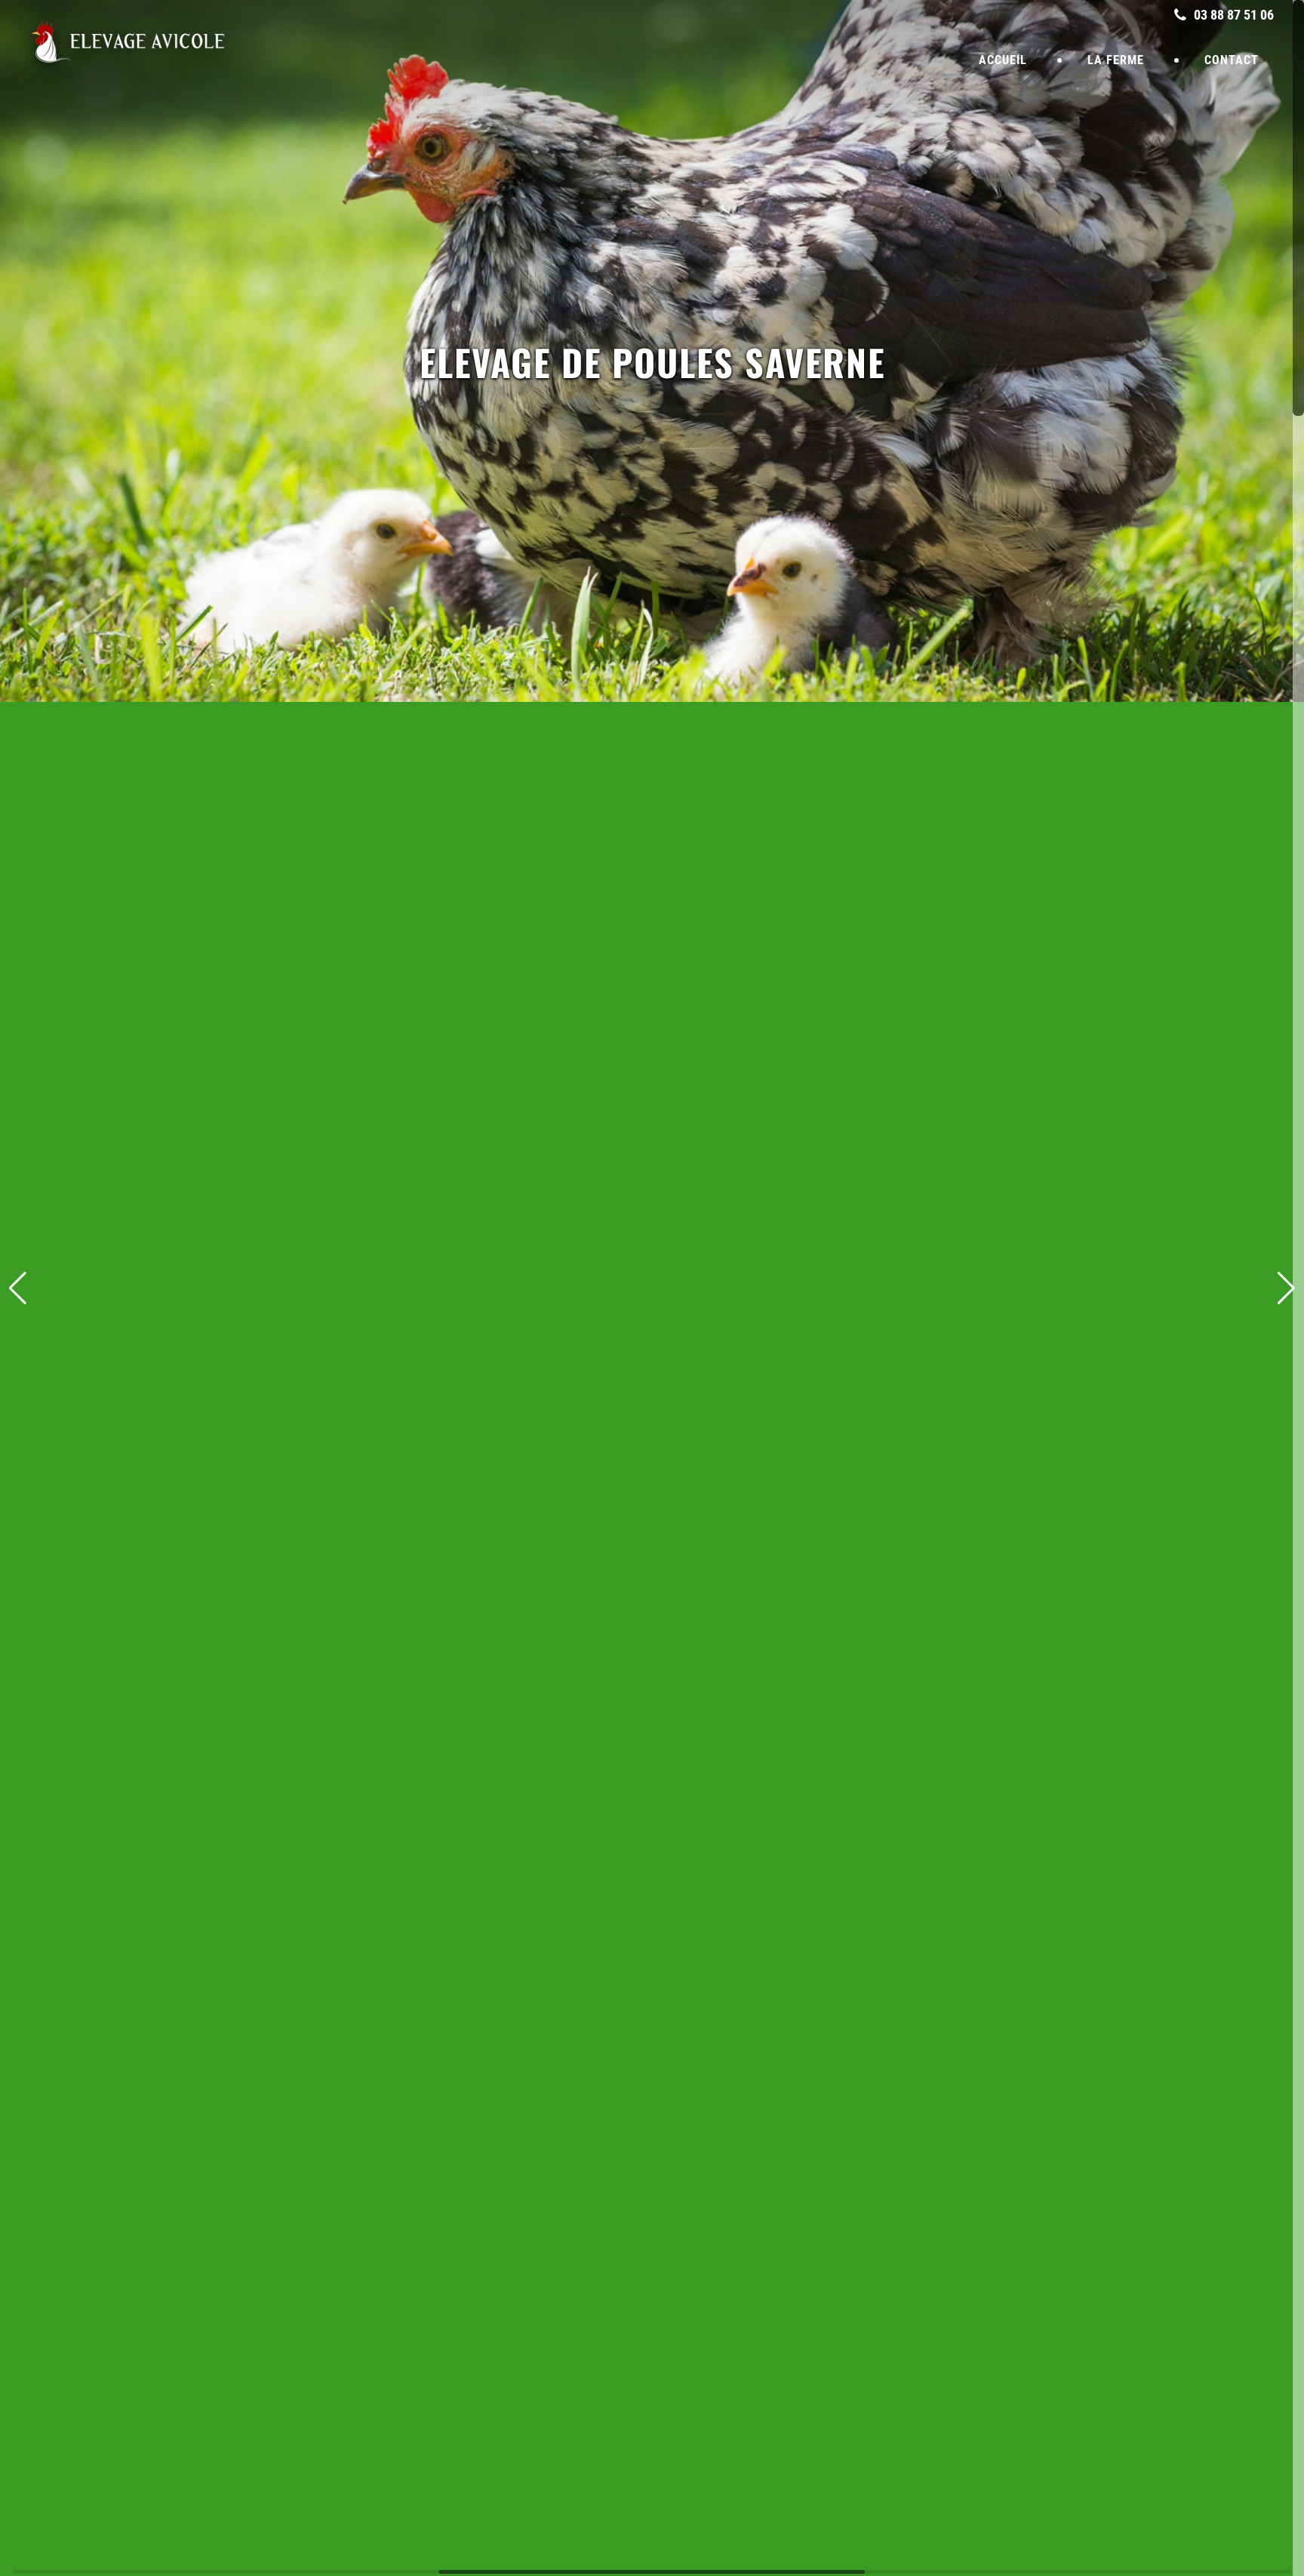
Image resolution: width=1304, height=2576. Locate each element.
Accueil (1003, 60)
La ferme (1116, 60)
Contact (1232, 60)
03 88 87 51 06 (1232, 15)
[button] (1286, 1288)
